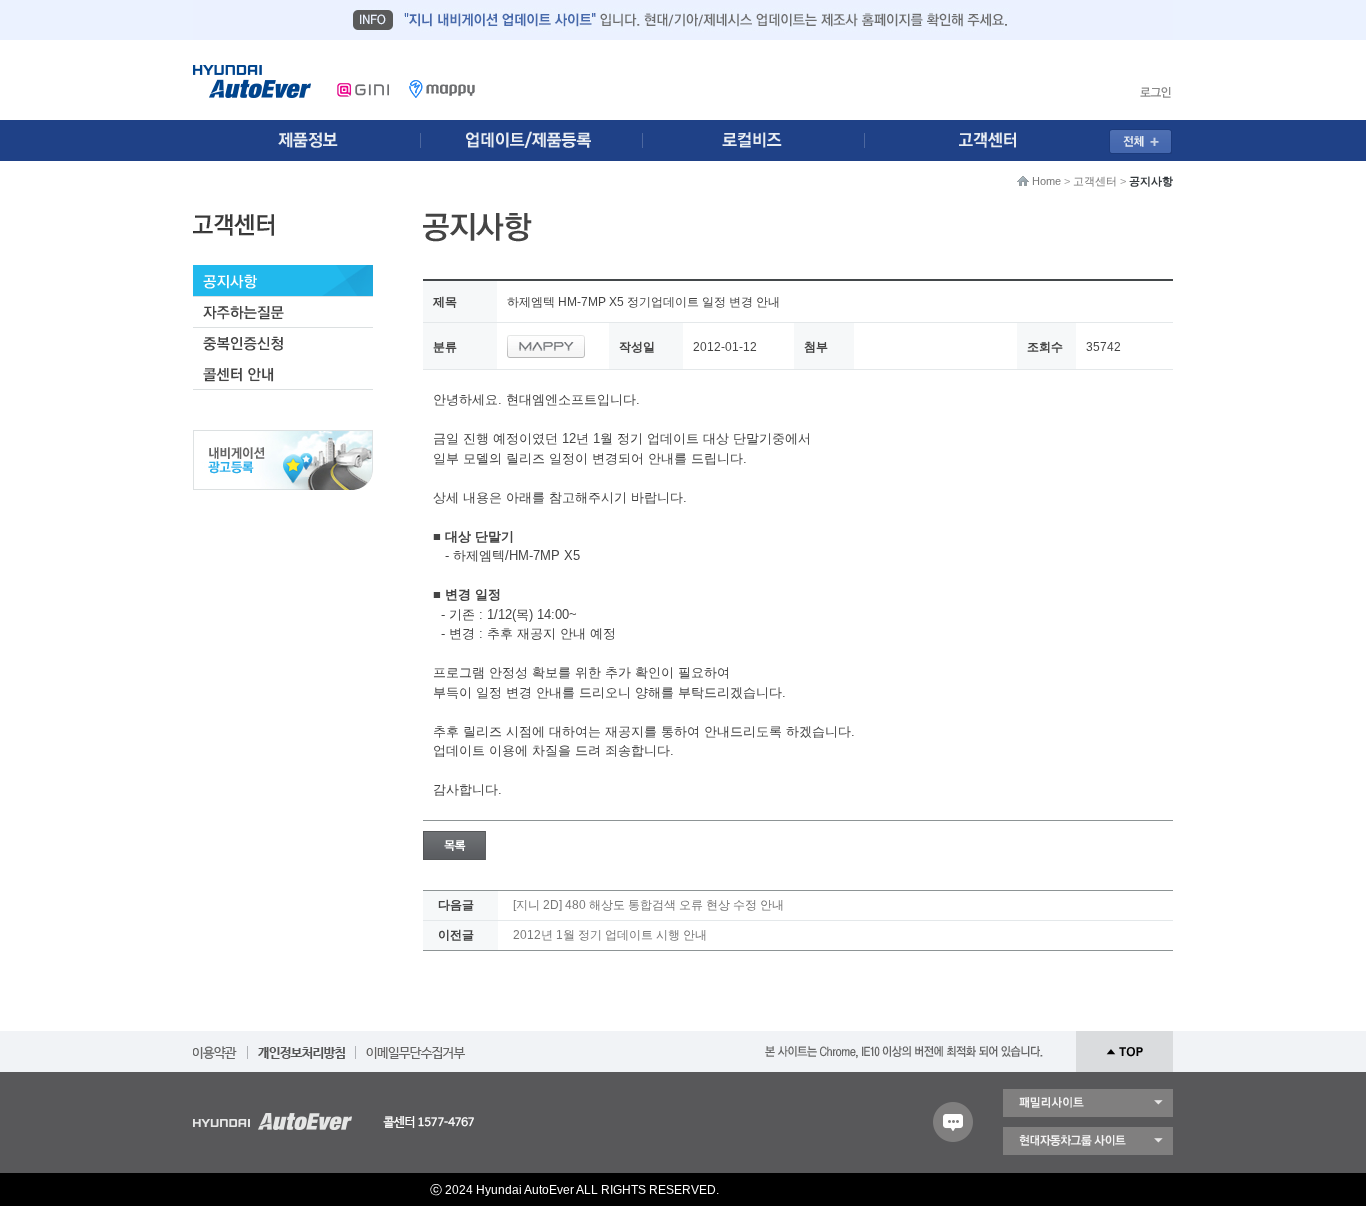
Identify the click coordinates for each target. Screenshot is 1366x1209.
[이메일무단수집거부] (415, 1046)
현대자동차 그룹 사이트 (1088, 1141)
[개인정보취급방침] (301, 1046)
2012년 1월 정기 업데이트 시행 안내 (610, 935)
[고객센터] (994, 140)
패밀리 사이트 (1088, 1103)
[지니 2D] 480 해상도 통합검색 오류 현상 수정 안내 (648, 905)
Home (1046, 181)
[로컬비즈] (765, 140)
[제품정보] (307, 140)
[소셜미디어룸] (536, 140)
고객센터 (1095, 181)
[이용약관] (215, 1046)
